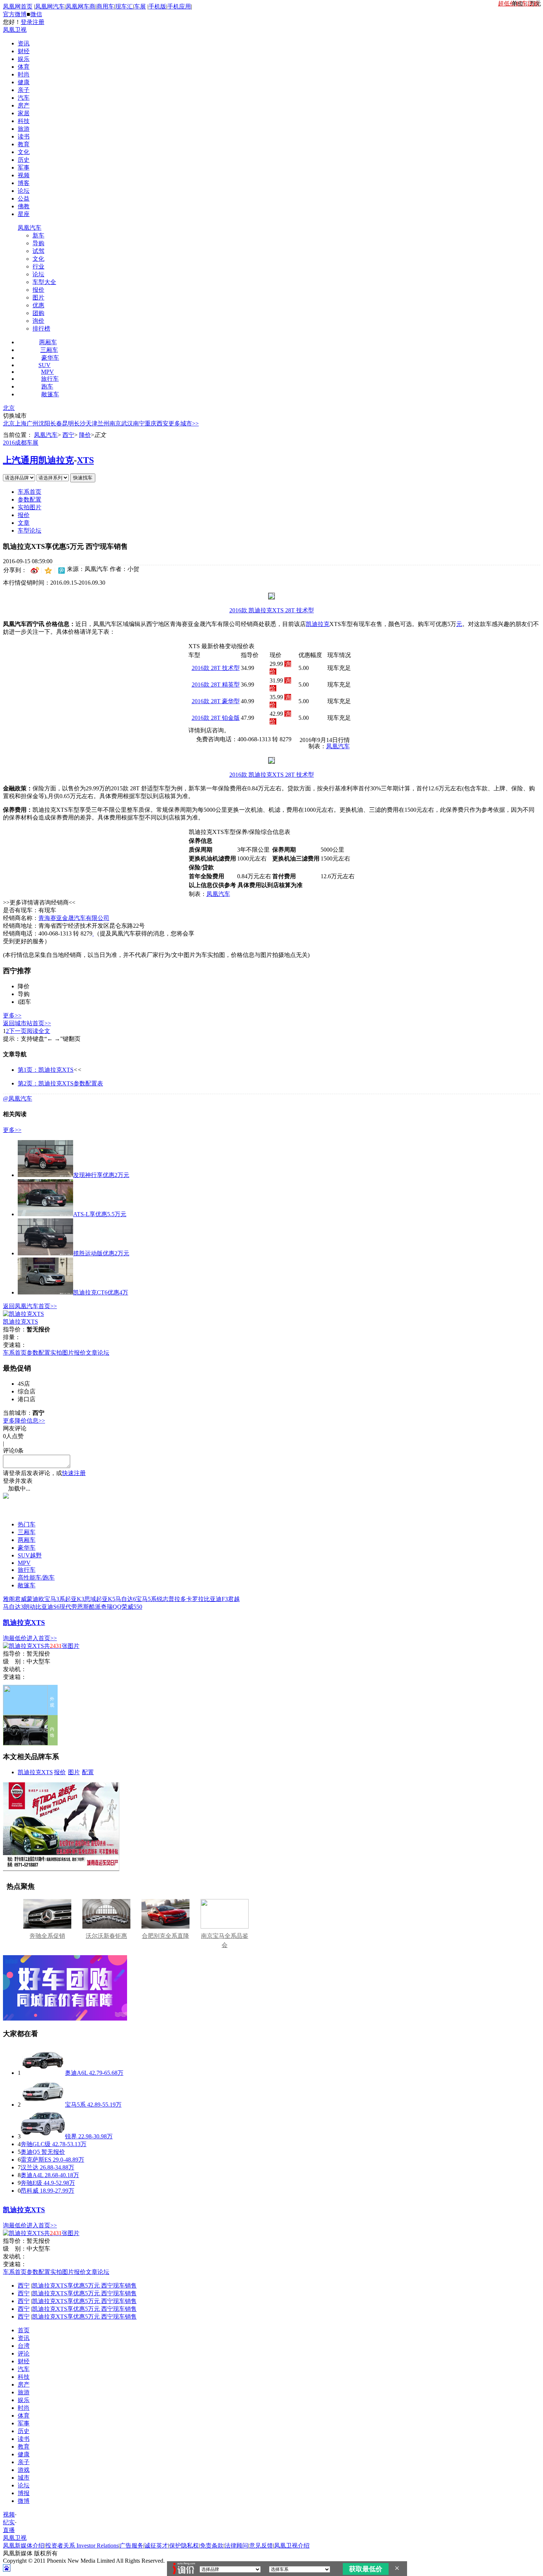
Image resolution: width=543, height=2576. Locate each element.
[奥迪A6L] (43, 2073)
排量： (12, 1337)
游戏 (24, 2470)
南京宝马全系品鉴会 (225, 1940)
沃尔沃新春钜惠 (106, 1936)
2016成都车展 (21, 443)
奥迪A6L (76, 2073)
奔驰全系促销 (47, 1936)
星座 (24, 214)
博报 (24, 2493)
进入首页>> (42, 1638)
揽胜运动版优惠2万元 (101, 1253)
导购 (38, 243)
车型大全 (44, 282)
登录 (27, 22)
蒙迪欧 (35, 1599)
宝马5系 (146, 1599)
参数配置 (30, 500)
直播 (9, 2530)
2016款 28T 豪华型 (216, 701)
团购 (38, 313)
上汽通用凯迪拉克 (38, 460)
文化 (24, 152)
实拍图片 (30, 507)
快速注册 (74, 1473)
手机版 (157, 6)
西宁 (68, 435)
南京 (115, 423)
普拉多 (177, 1599)
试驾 (38, 251)
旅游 (24, 129)
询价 (38, 321)
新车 (38, 235)
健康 (24, 82)
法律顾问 (236, 2546)
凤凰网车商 (81, 6)
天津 (92, 423)
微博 (24, 2501)
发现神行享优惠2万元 (101, 1175)
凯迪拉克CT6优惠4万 (101, 1292)
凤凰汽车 (30, 228)
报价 (38, 290)
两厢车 (48, 342)
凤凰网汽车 (50, 6)
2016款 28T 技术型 (216, 668)
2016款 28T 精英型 (216, 685)
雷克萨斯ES (36, 2160)
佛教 (24, 206)
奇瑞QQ (111, 1607)
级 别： (15, 1661)
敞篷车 (50, 394)
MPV (47, 372)
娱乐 (24, 59)
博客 (24, 183)
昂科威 (30, 2191)
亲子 (24, 90)
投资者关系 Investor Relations (82, 2546)
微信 (36, 14)
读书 (24, 136)
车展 (140, 6)
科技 (24, 121)
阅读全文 (38, 1031)
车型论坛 (30, 531)
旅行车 (50, 379)
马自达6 (126, 1599)
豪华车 (50, 358)
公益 (24, 199)
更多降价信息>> (24, 1421)
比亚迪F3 (216, 1599)
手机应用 (179, 6)
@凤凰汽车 (18, 1099)
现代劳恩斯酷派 (80, 1607)
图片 (38, 297)
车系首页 (30, 492)
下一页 (18, 1031)
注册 (38, 22)
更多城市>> (184, 423)
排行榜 (41, 329)
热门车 (27, 1524)
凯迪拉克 (318, 624)
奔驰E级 (31, 2183)
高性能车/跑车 (36, 1578)
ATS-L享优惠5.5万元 (100, 1214)
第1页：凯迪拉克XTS (46, 1070)
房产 (24, 105)
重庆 (151, 423)
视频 (24, 175)
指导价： (15, 1654)
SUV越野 (30, 1555)
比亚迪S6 (47, 1607)
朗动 (30, 1607)
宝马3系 (55, 1599)
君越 (234, 1599)
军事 (24, 167)
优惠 (38, 305)
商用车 (105, 6)
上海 (21, 423)
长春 (56, 423)
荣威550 (132, 1607)
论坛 (24, 191)
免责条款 (212, 2546)
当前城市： (18, 1413)
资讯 (24, 43)
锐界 (71, 2136)
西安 (163, 423)
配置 (88, 1772)
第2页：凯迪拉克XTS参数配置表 (60, 1083)
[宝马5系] (43, 2105)
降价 (85, 435)
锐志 (163, 1599)
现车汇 (124, 6)
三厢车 (49, 350)
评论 (24, 2353)
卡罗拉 (195, 1599)
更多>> (12, 1015)
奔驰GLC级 (36, 2144)
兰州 (103, 423)
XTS (85, 460)
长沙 (80, 423)
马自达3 (13, 1607)
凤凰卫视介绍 (292, 2546)
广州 (33, 423)
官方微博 (15, 14)
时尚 (24, 74)
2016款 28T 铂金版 (216, 718)
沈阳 (44, 423)
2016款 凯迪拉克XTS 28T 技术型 (272, 610)
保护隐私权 (184, 2546)
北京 (9, 408)
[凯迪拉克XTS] (23, 1314)
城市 (24, 2478)
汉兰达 (30, 2167)
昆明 (68, 423)
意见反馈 (261, 2546)
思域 (90, 1599)
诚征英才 (156, 2546)
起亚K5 (106, 1599)
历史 (24, 160)
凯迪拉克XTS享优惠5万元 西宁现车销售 (84, 2286)
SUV (45, 365)
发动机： (15, 1669)
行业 (38, 266)
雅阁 (9, 1599)
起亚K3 (75, 1599)
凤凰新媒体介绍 (24, 2546)
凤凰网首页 (18, 6)
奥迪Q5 (30, 2152)
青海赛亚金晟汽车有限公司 (74, 918)
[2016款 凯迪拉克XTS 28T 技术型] (271, 597)
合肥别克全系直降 (165, 1936)
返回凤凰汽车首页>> (30, 1306)
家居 (24, 113)
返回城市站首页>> (27, 1023)
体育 (24, 67)
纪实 (9, 2522)
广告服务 (132, 2546)
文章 (24, 523)
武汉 (127, 423)
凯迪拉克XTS (21, 1322)
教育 (24, 144)
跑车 (47, 386)
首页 (24, 2330)
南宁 (139, 423)
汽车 (24, 98)
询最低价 (15, 1638)
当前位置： (18, 435)
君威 (21, 1599)
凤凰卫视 (15, 30)
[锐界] (43, 2136)
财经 (24, 51)
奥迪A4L (32, 2175)
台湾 (24, 2346)
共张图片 (62, 1646)
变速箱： (15, 1345)
